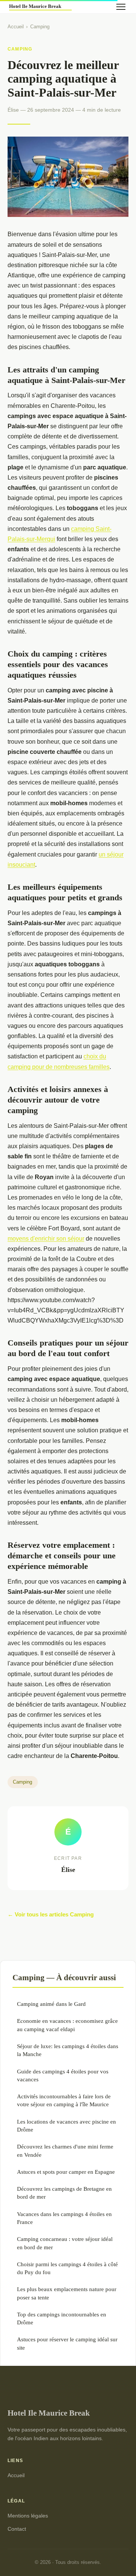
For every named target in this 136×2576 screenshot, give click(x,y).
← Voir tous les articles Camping (51, 1914)
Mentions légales (28, 2516)
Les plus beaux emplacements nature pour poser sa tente (67, 2293)
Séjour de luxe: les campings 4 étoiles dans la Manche (68, 2050)
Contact (17, 2529)
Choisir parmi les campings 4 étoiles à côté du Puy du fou (67, 2268)
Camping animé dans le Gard (51, 2004)
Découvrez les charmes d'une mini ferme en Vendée (65, 2150)
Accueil (16, 27)
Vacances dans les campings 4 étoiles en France (64, 2218)
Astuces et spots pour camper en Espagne (66, 2172)
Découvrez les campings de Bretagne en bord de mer (64, 2193)
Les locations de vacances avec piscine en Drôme (66, 2125)
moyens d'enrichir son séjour (46, 1239)
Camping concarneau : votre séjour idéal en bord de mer (65, 2243)
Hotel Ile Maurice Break (49, 2413)
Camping (40, 27)
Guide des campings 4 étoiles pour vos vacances (63, 2075)
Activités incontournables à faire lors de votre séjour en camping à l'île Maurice (64, 2100)
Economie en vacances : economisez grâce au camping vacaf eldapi (67, 2025)
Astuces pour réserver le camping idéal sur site (67, 2343)
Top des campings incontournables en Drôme (62, 2318)
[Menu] (121, 7)
